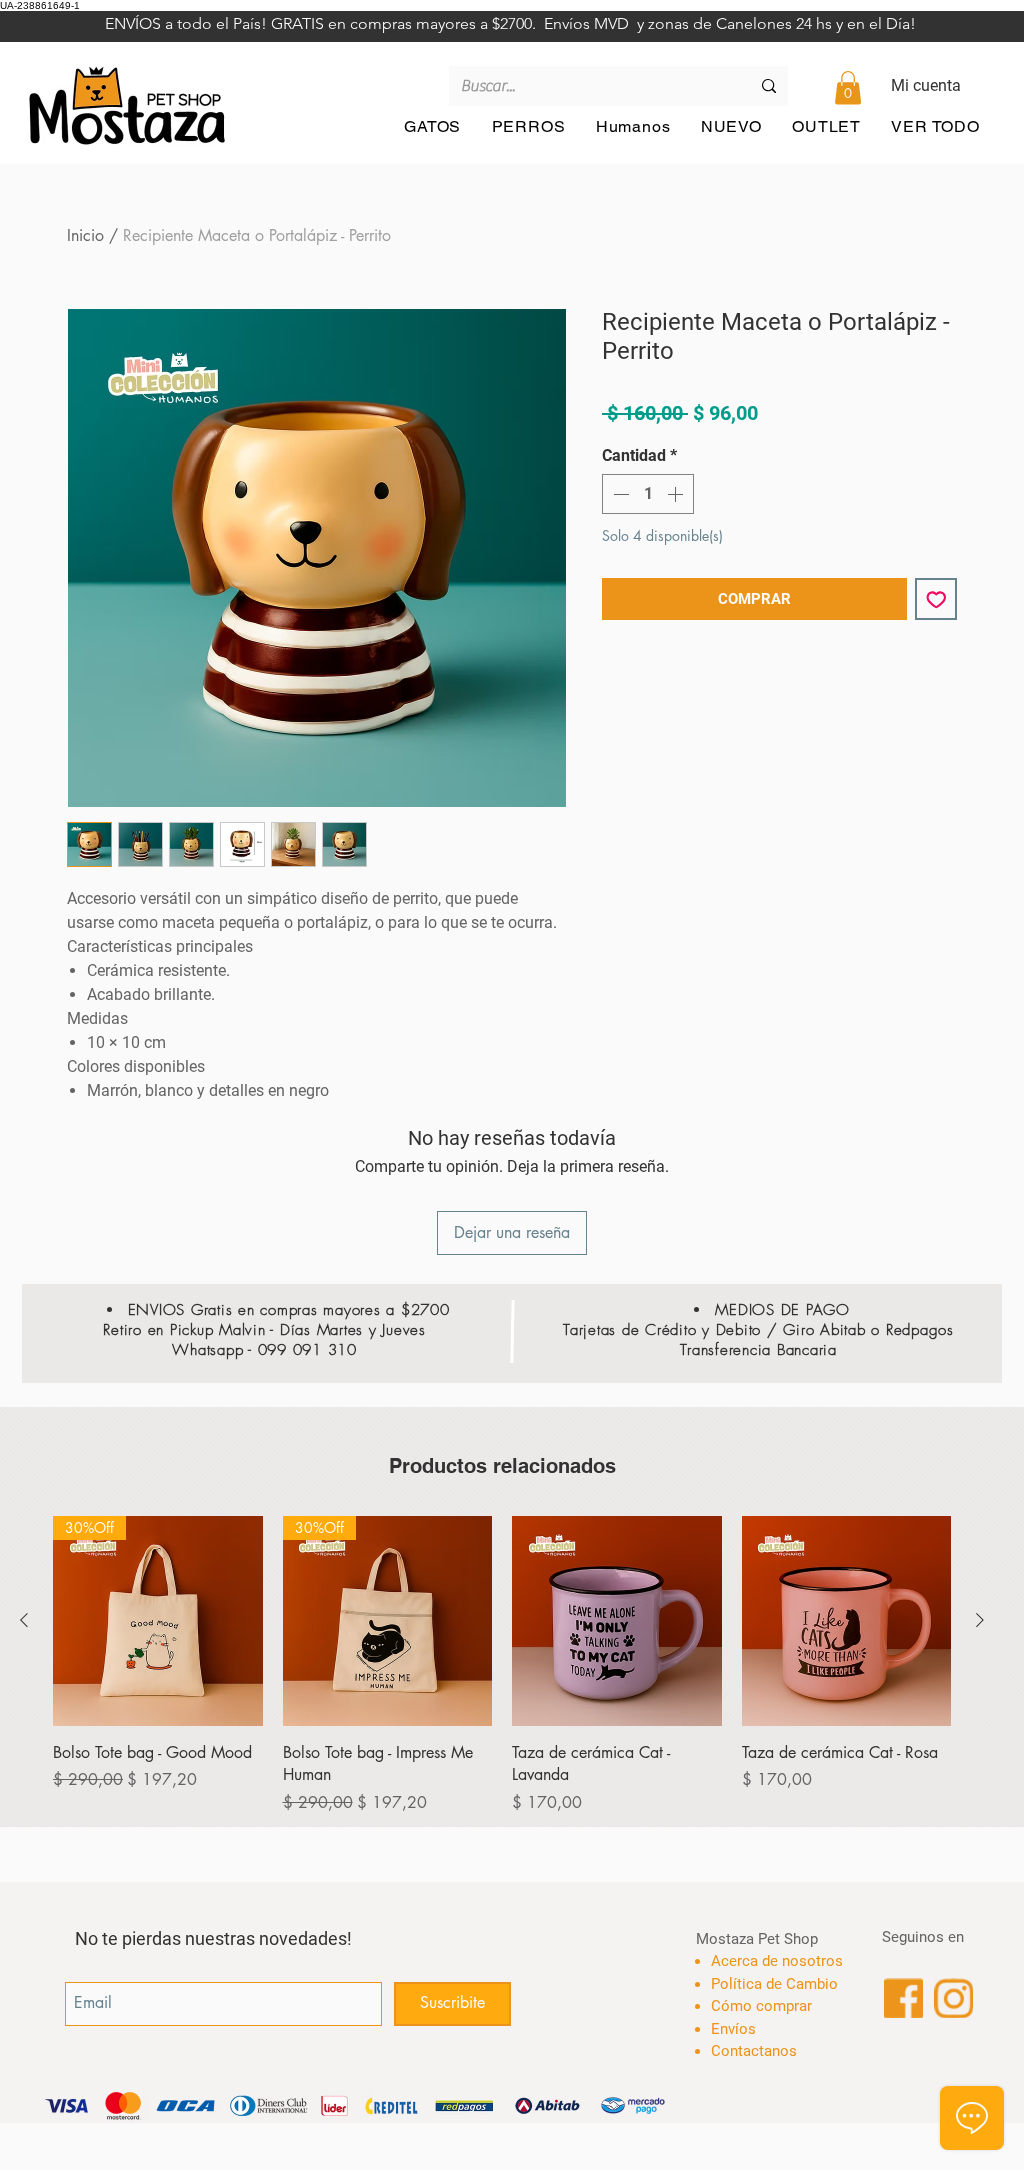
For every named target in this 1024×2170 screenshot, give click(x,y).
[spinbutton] (648, 494)
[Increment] (677, 494)
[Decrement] (619, 494)
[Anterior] (24, 1620)
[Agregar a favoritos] (936, 599)
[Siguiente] (980, 1620)
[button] (848, 87)
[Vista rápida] (617, 1621)
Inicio (85, 235)
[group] (502, 1665)
